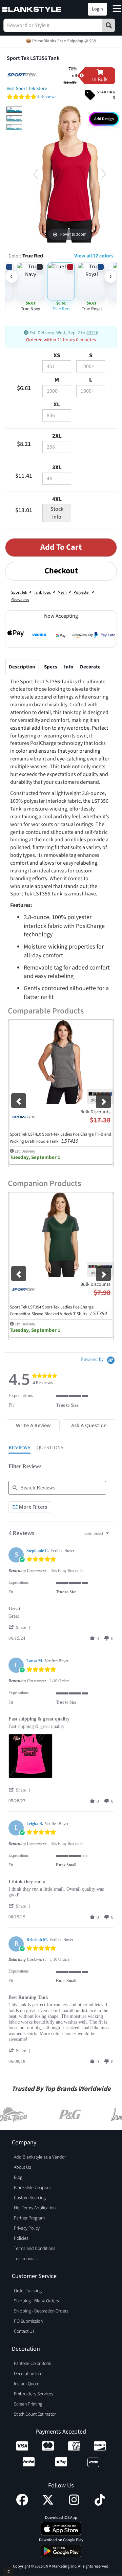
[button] (69, 9)
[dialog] (9, 2571)
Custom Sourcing (30, 2198)
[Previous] (35, 174)
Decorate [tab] (90, 667)
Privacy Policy (27, 2228)
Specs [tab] (51, 667)
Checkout (61, 571)
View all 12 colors (94, 256)
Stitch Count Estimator (35, 2414)
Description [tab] (22, 667)
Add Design (104, 119)
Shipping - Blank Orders (36, 2301)
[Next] (104, 174)
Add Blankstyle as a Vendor (40, 2157)
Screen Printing (28, 2404)
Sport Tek (19, 592)
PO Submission (28, 2321)
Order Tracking (28, 2291)
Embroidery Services (34, 2394)
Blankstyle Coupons (33, 2188)
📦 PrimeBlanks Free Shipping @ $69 (61, 41)
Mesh (62, 592)
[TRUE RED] (15, 110)
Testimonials (26, 2259)
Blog (18, 2178)
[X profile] (48, 2504)
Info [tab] (69, 667)
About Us (23, 2167)
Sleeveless (20, 600)
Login (97, 9)
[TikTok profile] (100, 2504)
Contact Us (24, 2331)
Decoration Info (28, 2374)
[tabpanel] (60, 927)
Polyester (82, 592)
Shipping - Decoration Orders (41, 2311)
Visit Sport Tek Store (27, 89)
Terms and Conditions (35, 2249)
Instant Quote (27, 2384)
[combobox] (97, 1534)
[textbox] (112, 1536)
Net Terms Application (35, 2208)
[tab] (33, 1425)
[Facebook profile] (22, 2504)
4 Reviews (46, 97)
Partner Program (29, 2218)
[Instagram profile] (74, 2504)
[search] (109, 25)
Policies (21, 2238)
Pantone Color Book (33, 2364)
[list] (61, 1758)
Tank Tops (42, 592)
